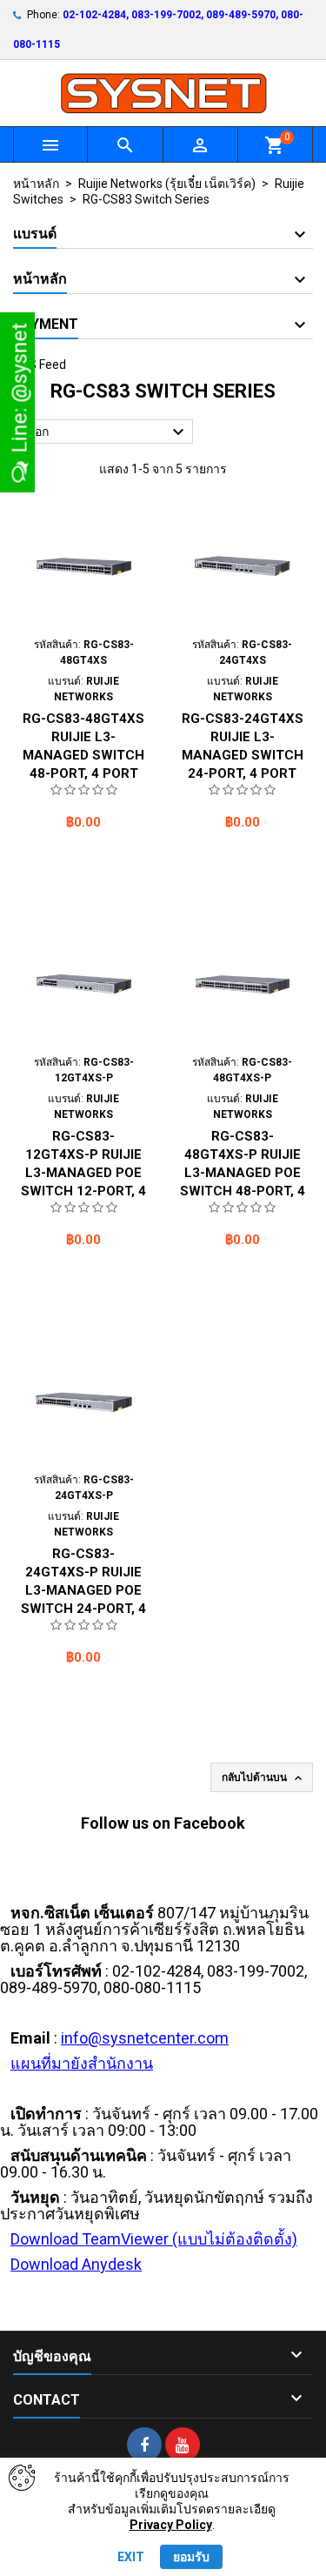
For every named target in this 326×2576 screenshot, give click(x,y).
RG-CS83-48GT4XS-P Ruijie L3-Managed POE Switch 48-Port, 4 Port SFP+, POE (243, 1173)
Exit (131, 2557)
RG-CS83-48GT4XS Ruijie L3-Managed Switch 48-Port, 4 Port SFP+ (83, 755)
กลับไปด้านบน (263, 1778)
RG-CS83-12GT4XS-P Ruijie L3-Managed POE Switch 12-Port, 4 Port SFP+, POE (83, 1173)
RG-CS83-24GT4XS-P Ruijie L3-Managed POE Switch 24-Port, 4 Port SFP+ (83, 1590)
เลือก (106, 432)
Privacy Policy (171, 2525)
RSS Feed (40, 365)
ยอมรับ (191, 2557)
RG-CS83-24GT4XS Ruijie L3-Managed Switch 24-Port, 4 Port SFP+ (243, 755)
